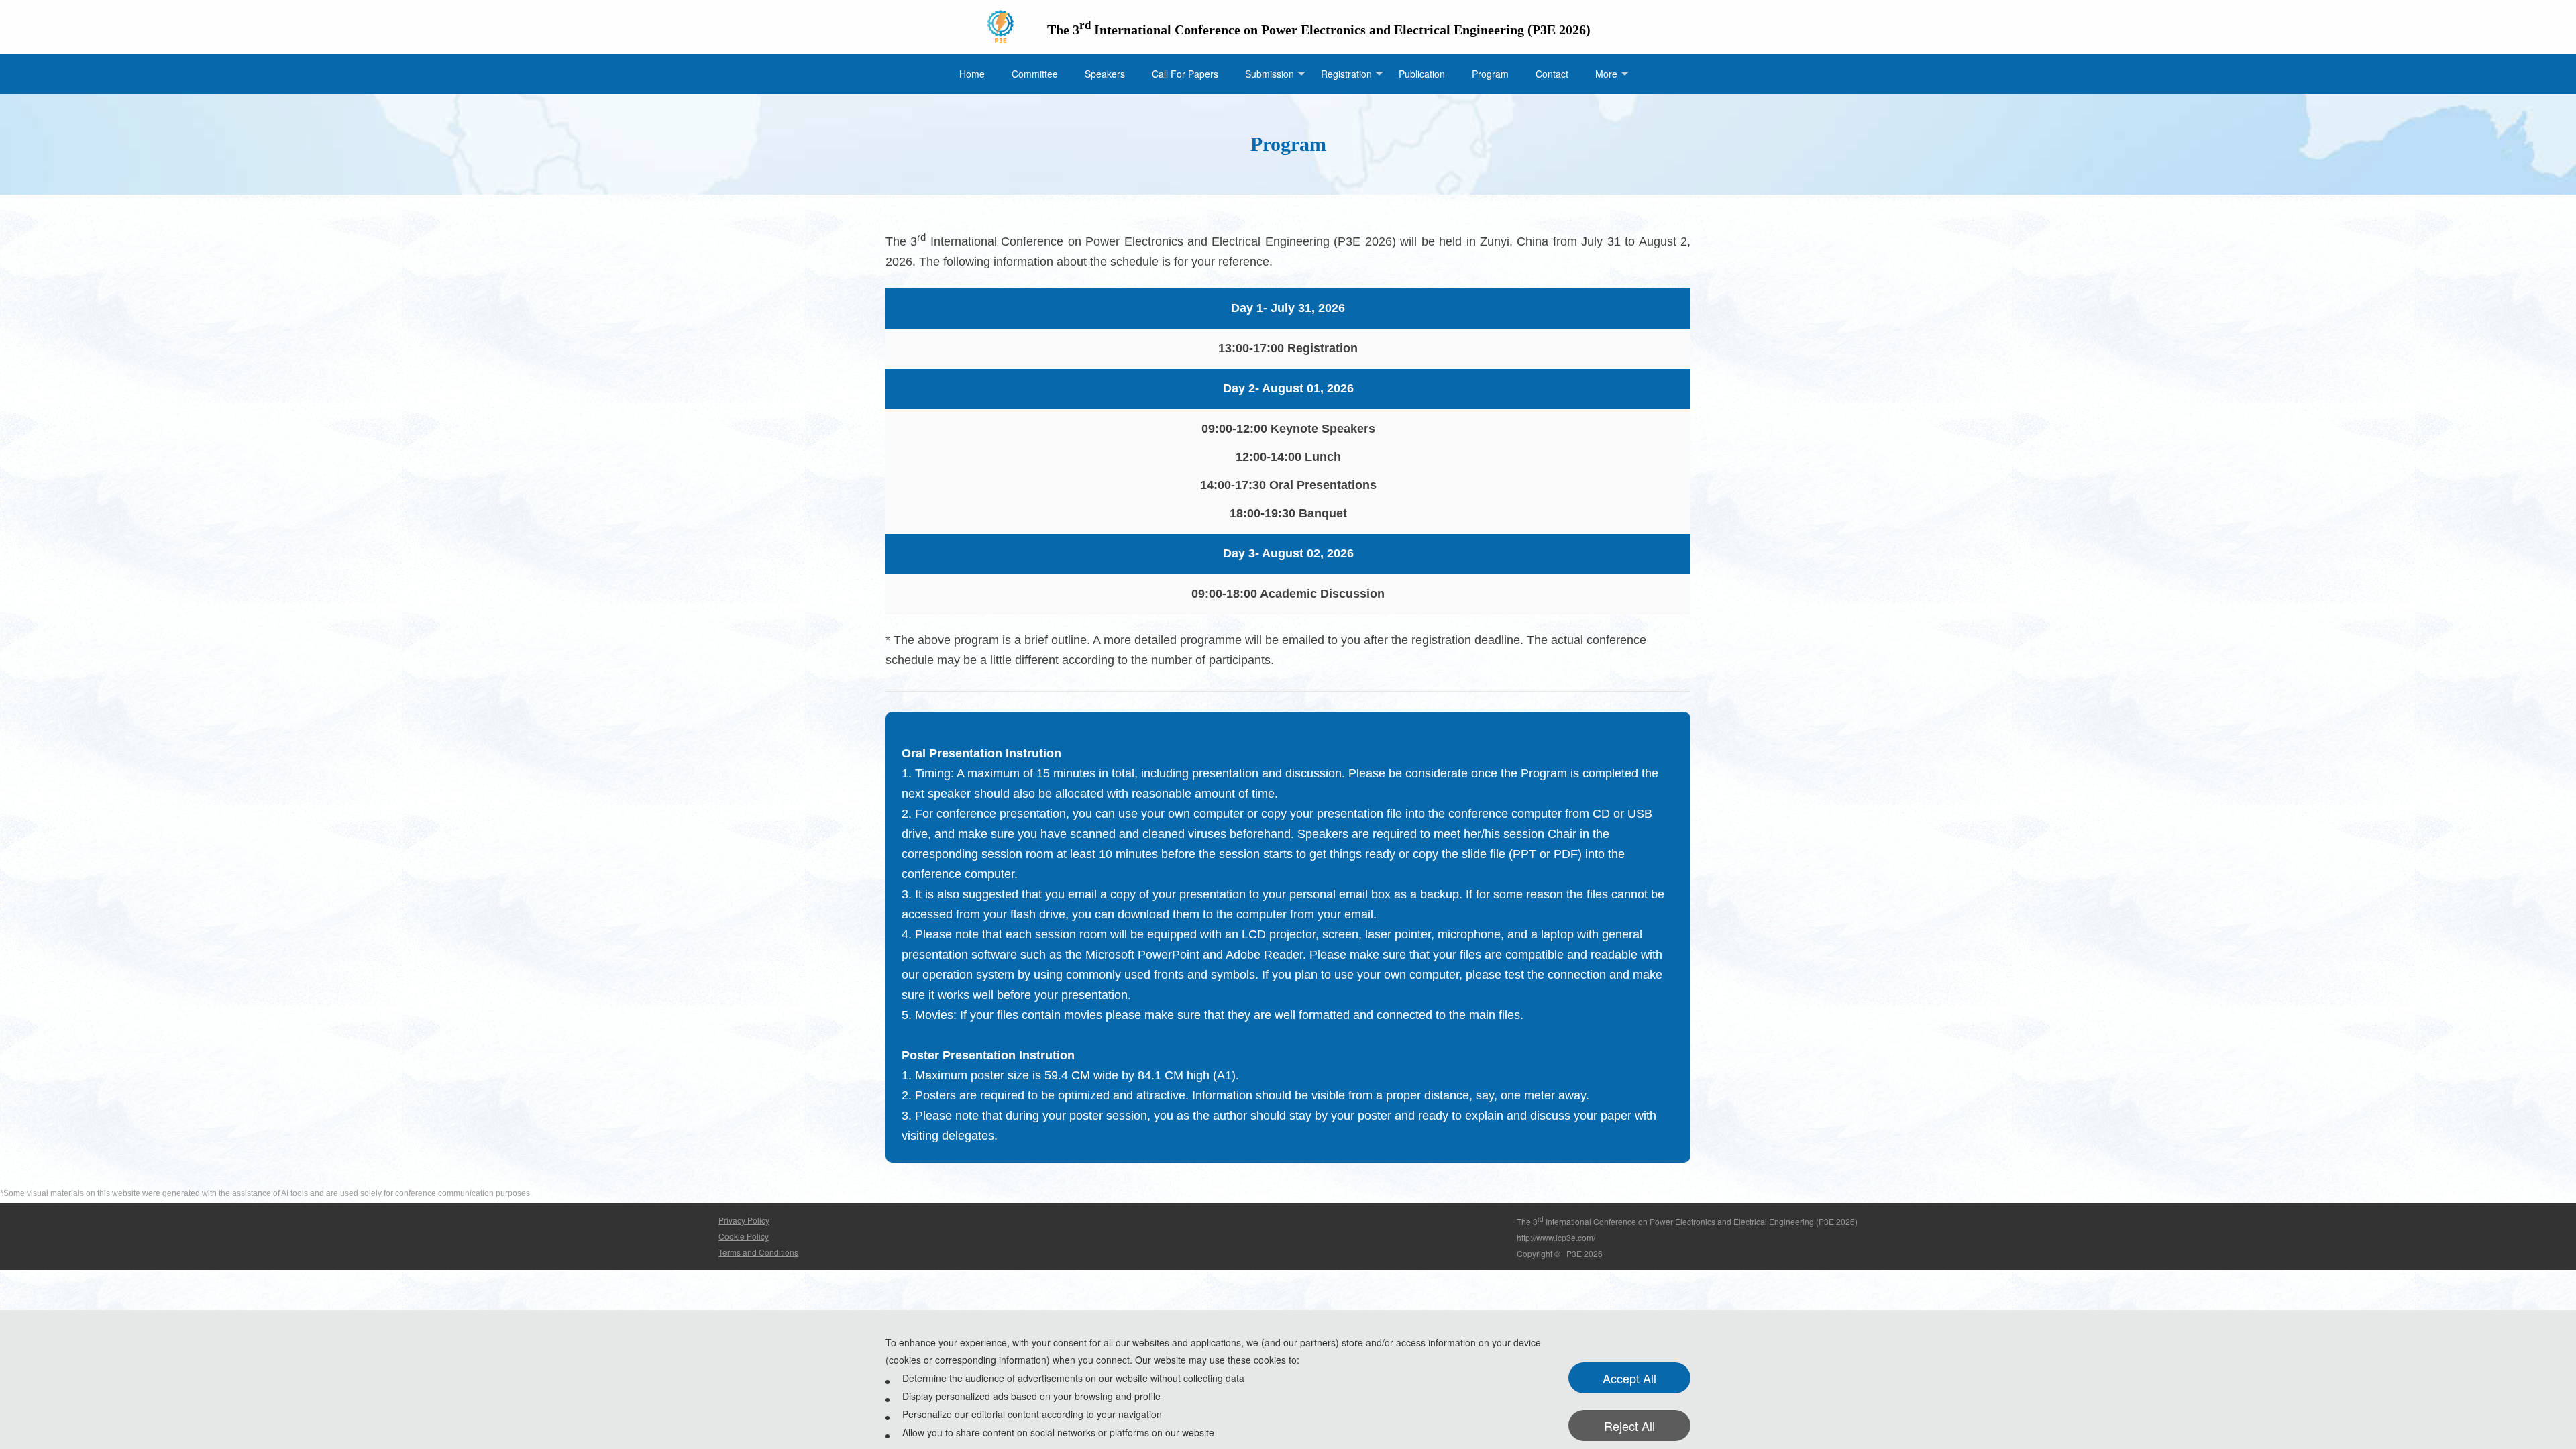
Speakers (1105, 74)
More (1606, 74)
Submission (1270, 74)
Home (972, 74)
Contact (1552, 74)
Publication (1422, 74)
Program (1490, 74)
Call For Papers (1185, 74)
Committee (1035, 74)
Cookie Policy (744, 1236)
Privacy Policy (744, 1220)
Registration (1346, 74)
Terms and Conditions (758, 1252)
